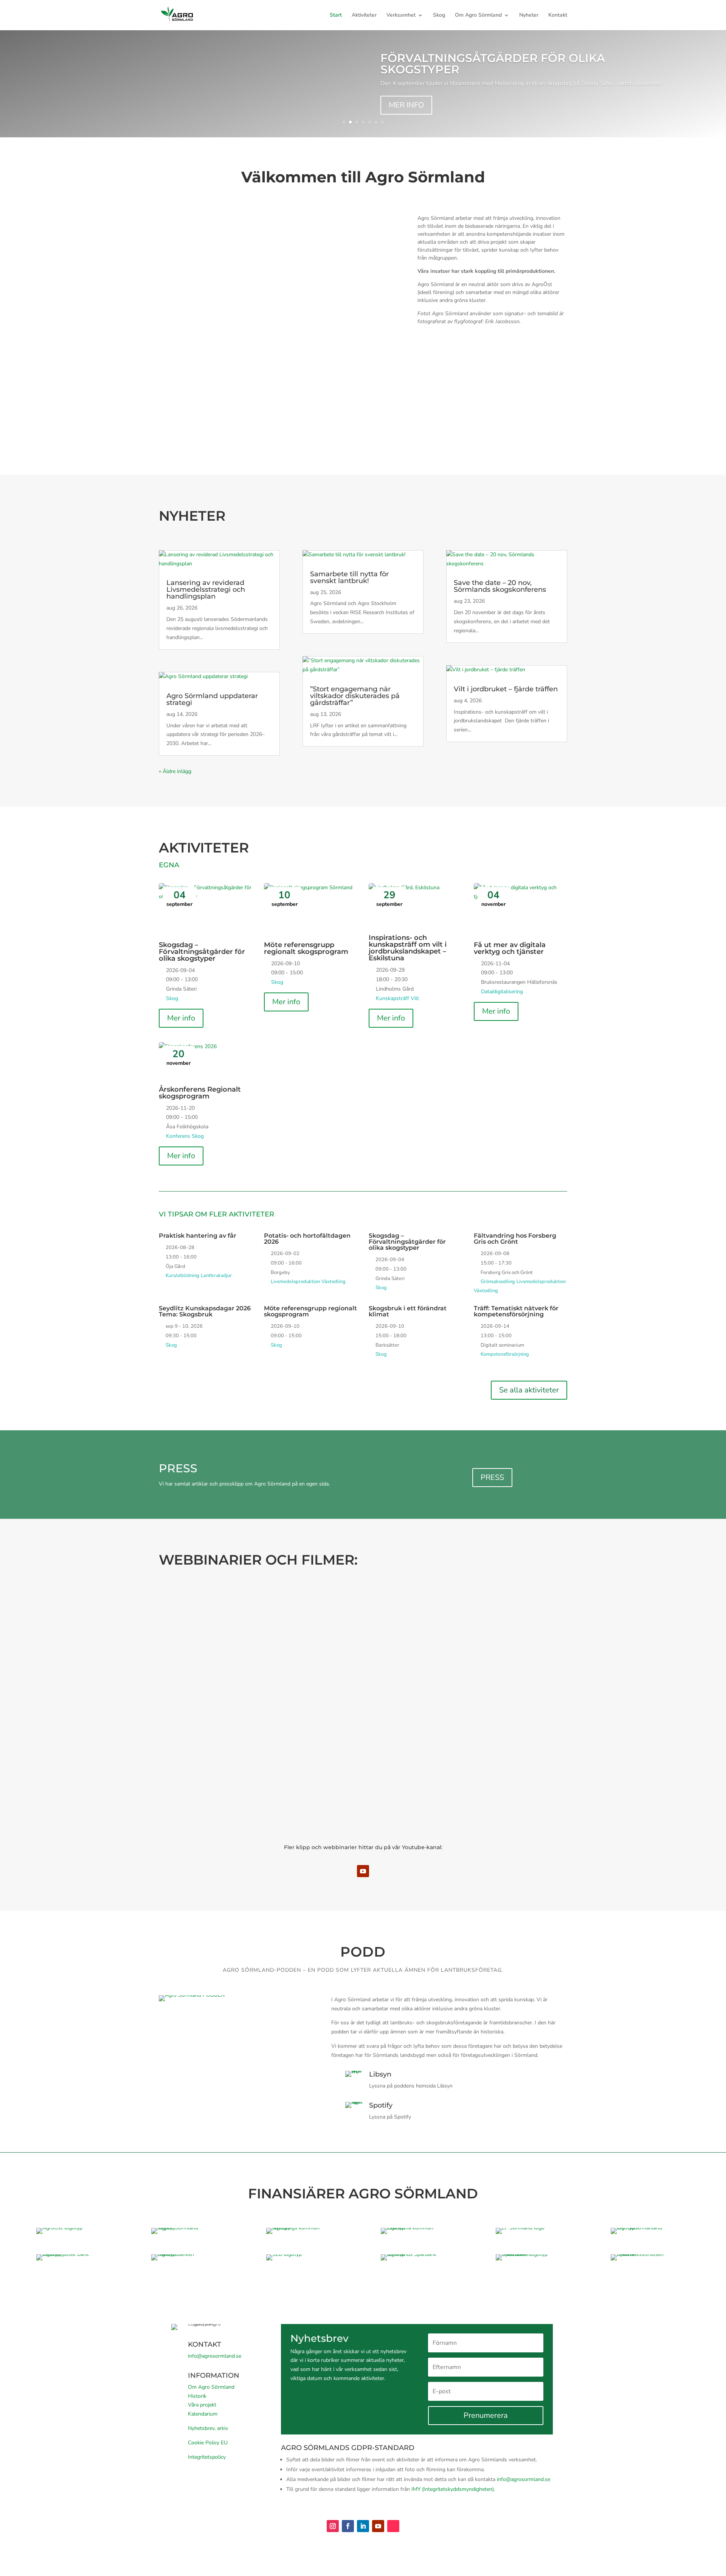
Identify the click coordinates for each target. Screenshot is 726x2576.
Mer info (181, 1018)
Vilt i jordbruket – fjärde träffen (506, 689)
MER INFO (406, 105)
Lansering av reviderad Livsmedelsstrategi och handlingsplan (206, 590)
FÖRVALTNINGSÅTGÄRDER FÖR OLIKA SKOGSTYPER (493, 64)
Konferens (178, 1136)
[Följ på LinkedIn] (363, 2526)
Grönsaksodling (498, 1282)
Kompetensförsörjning (505, 1354)
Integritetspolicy (207, 2457)
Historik (197, 2396)
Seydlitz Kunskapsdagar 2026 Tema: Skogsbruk (205, 1311)
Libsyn (380, 2074)
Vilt (415, 998)
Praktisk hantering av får (198, 1236)
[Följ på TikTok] (393, 2526)
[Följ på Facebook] (348, 2526)
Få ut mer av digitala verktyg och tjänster (510, 948)
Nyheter (529, 16)
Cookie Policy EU (208, 2443)
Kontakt (558, 16)
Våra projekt (202, 2405)
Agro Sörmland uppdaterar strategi (212, 699)
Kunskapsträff (392, 998)
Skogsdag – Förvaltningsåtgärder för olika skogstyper (202, 952)
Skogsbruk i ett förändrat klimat (408, 1311)
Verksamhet (401, 16)
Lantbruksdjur (216, 1276)
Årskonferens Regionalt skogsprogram (200, 1093)
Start (336, 16)
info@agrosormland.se (215, 2356)
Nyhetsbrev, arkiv (208, 2428)
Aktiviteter (364, 16)
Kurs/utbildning (182, 1276)
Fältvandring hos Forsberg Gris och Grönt (515, 1239)
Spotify (381, 2105)
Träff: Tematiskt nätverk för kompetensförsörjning (516, 1311)
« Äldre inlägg (175, 771)
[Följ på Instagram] (333, 2526)
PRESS (492, 1477)
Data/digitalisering (502, 992)
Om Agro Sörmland (478, 16)
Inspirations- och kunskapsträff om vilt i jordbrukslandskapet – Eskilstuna (408, 948)
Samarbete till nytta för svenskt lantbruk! (349, 577)
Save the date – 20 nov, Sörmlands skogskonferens (500, 586)
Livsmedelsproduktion (295, 1282)
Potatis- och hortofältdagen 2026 (307, 1239)
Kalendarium (203, 2414)
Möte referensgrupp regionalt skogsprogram (306, 948)
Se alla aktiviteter (529, 1390)
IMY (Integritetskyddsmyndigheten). (453, 2489)
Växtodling (334, 1282)
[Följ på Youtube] (363, 1871)
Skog (439, 16)
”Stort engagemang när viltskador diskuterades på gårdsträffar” (355, 696)
